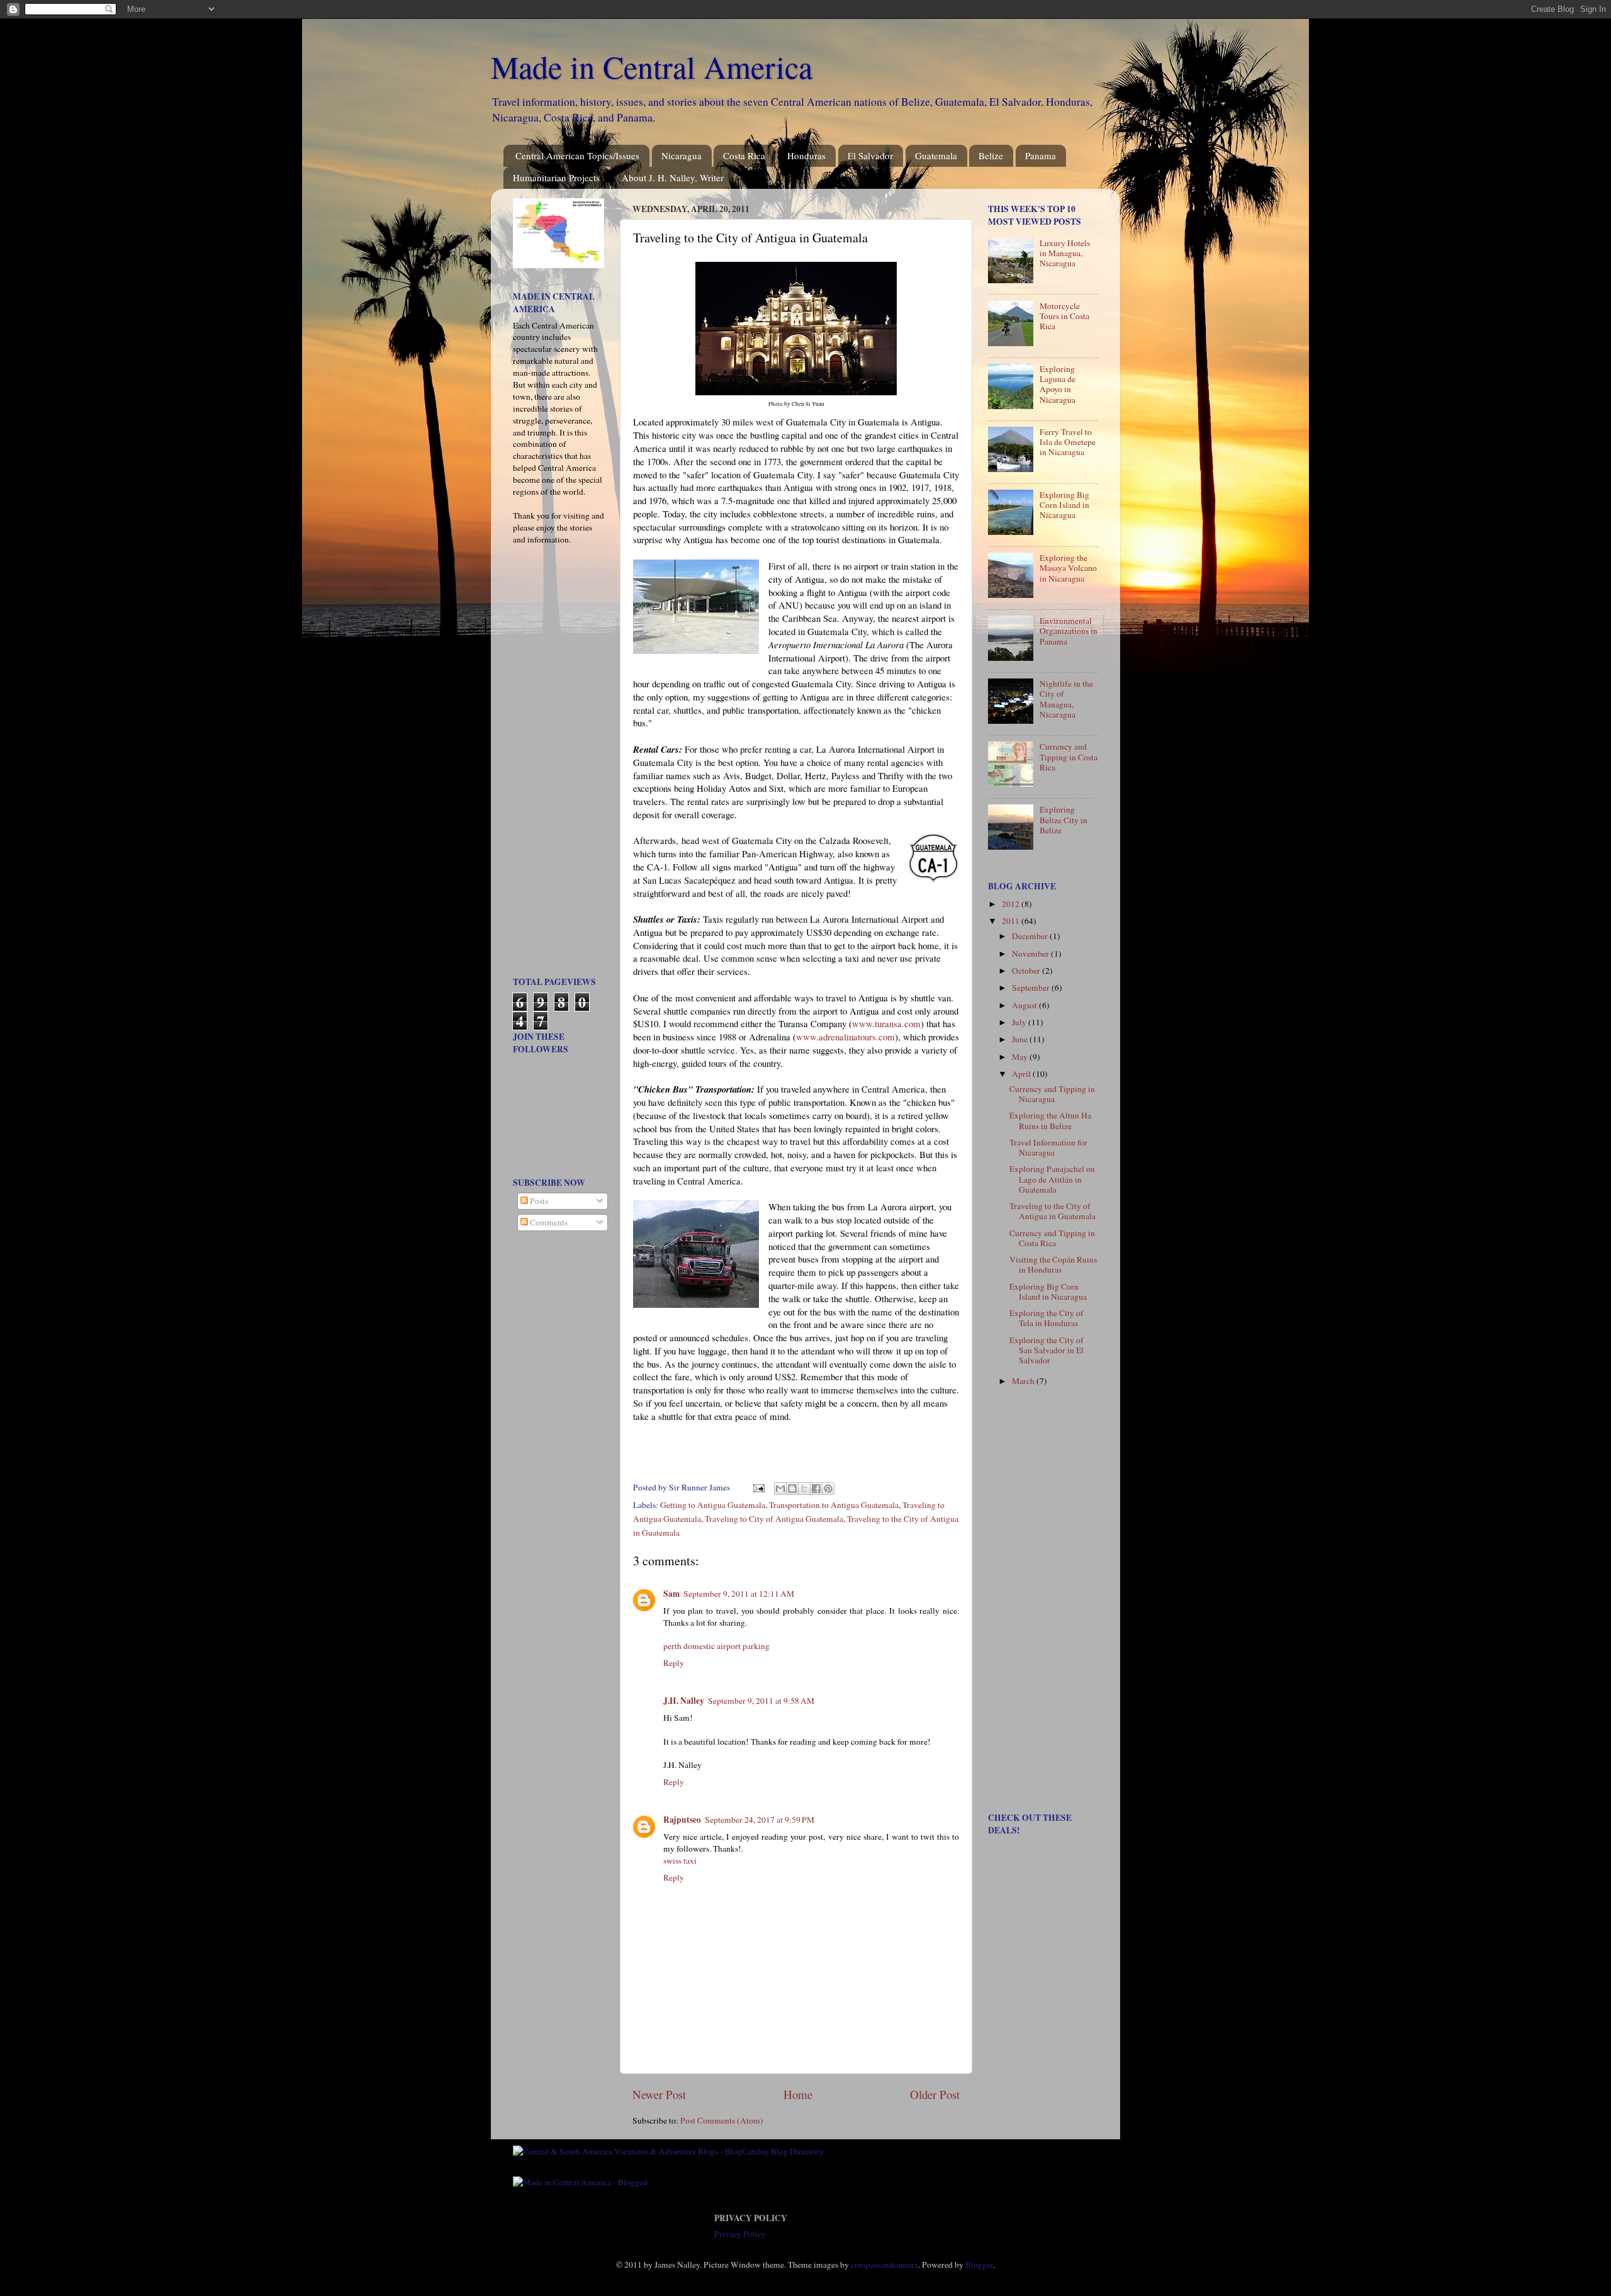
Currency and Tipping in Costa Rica (1069, 757)
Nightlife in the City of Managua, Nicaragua (1066, 699)
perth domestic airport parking (716, 1646)
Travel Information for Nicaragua (1048, 1147)
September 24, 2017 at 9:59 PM (760, 1820)
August (1025, 1005)
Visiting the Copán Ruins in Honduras (1053, 1264)
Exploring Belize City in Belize (1064, 819)
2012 (1012, 904)
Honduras (806, 155)
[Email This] (780, 1488)
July (1020, 1022)
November (1031, 954)
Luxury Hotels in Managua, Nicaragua (1065, 253)
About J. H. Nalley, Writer (673, 177)
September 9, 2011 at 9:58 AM (761, 1701)
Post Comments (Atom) (722, 2120)
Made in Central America (652, 66)
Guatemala (936, 155)
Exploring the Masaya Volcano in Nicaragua (1068, 568)
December (1031, 936)
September (1032, 988)
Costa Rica (744, 155)
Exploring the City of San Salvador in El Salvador (1047, 1350)
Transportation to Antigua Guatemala (834, 1505)
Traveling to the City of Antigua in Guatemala (1052, 1211)
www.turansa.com (886, 1023)
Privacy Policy (740, 2234)
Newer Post (659, 2094)
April (1022, 1074)
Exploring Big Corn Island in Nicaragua (1064, 505)
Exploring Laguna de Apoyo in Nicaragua (1058, 384)
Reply (674, 1663)
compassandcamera (884, 2265)
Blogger (979, 2265)
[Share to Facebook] (816, 1488)
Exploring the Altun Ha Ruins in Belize (1050, 1120)
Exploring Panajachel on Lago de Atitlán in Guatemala (1052, 1179)
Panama (1041, 155)
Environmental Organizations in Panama (1069, 631)
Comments (548, 1222)
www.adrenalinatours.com (845, 1037)
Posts (538, 1201)
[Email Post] (758, 1487)
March (1024, 1381)
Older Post (935, 2094)
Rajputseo (682, 1820)
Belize (991, 155)
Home (798, 2094)
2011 (1012, 921)
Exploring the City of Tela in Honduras (1047, 1318)
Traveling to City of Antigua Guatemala (774, 1519)
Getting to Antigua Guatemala (713, 1505)
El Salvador (870, 155)
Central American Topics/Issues (577, 155)
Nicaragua (682, 155)
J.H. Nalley (684, 1701)
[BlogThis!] (792, 1488)
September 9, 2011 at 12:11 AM (739, 1594)
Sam (671, 1594)
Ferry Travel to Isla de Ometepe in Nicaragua (1068, 442)
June (1021, 1039)
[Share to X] (804, 1488)
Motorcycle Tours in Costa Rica (1064, 316)
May (1021, 1057)
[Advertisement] (551, 765)
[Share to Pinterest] (828, 1488)
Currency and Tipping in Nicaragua (1052, 1094)
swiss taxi (680, 1860)
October (1027, 971)
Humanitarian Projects (556, 177)
